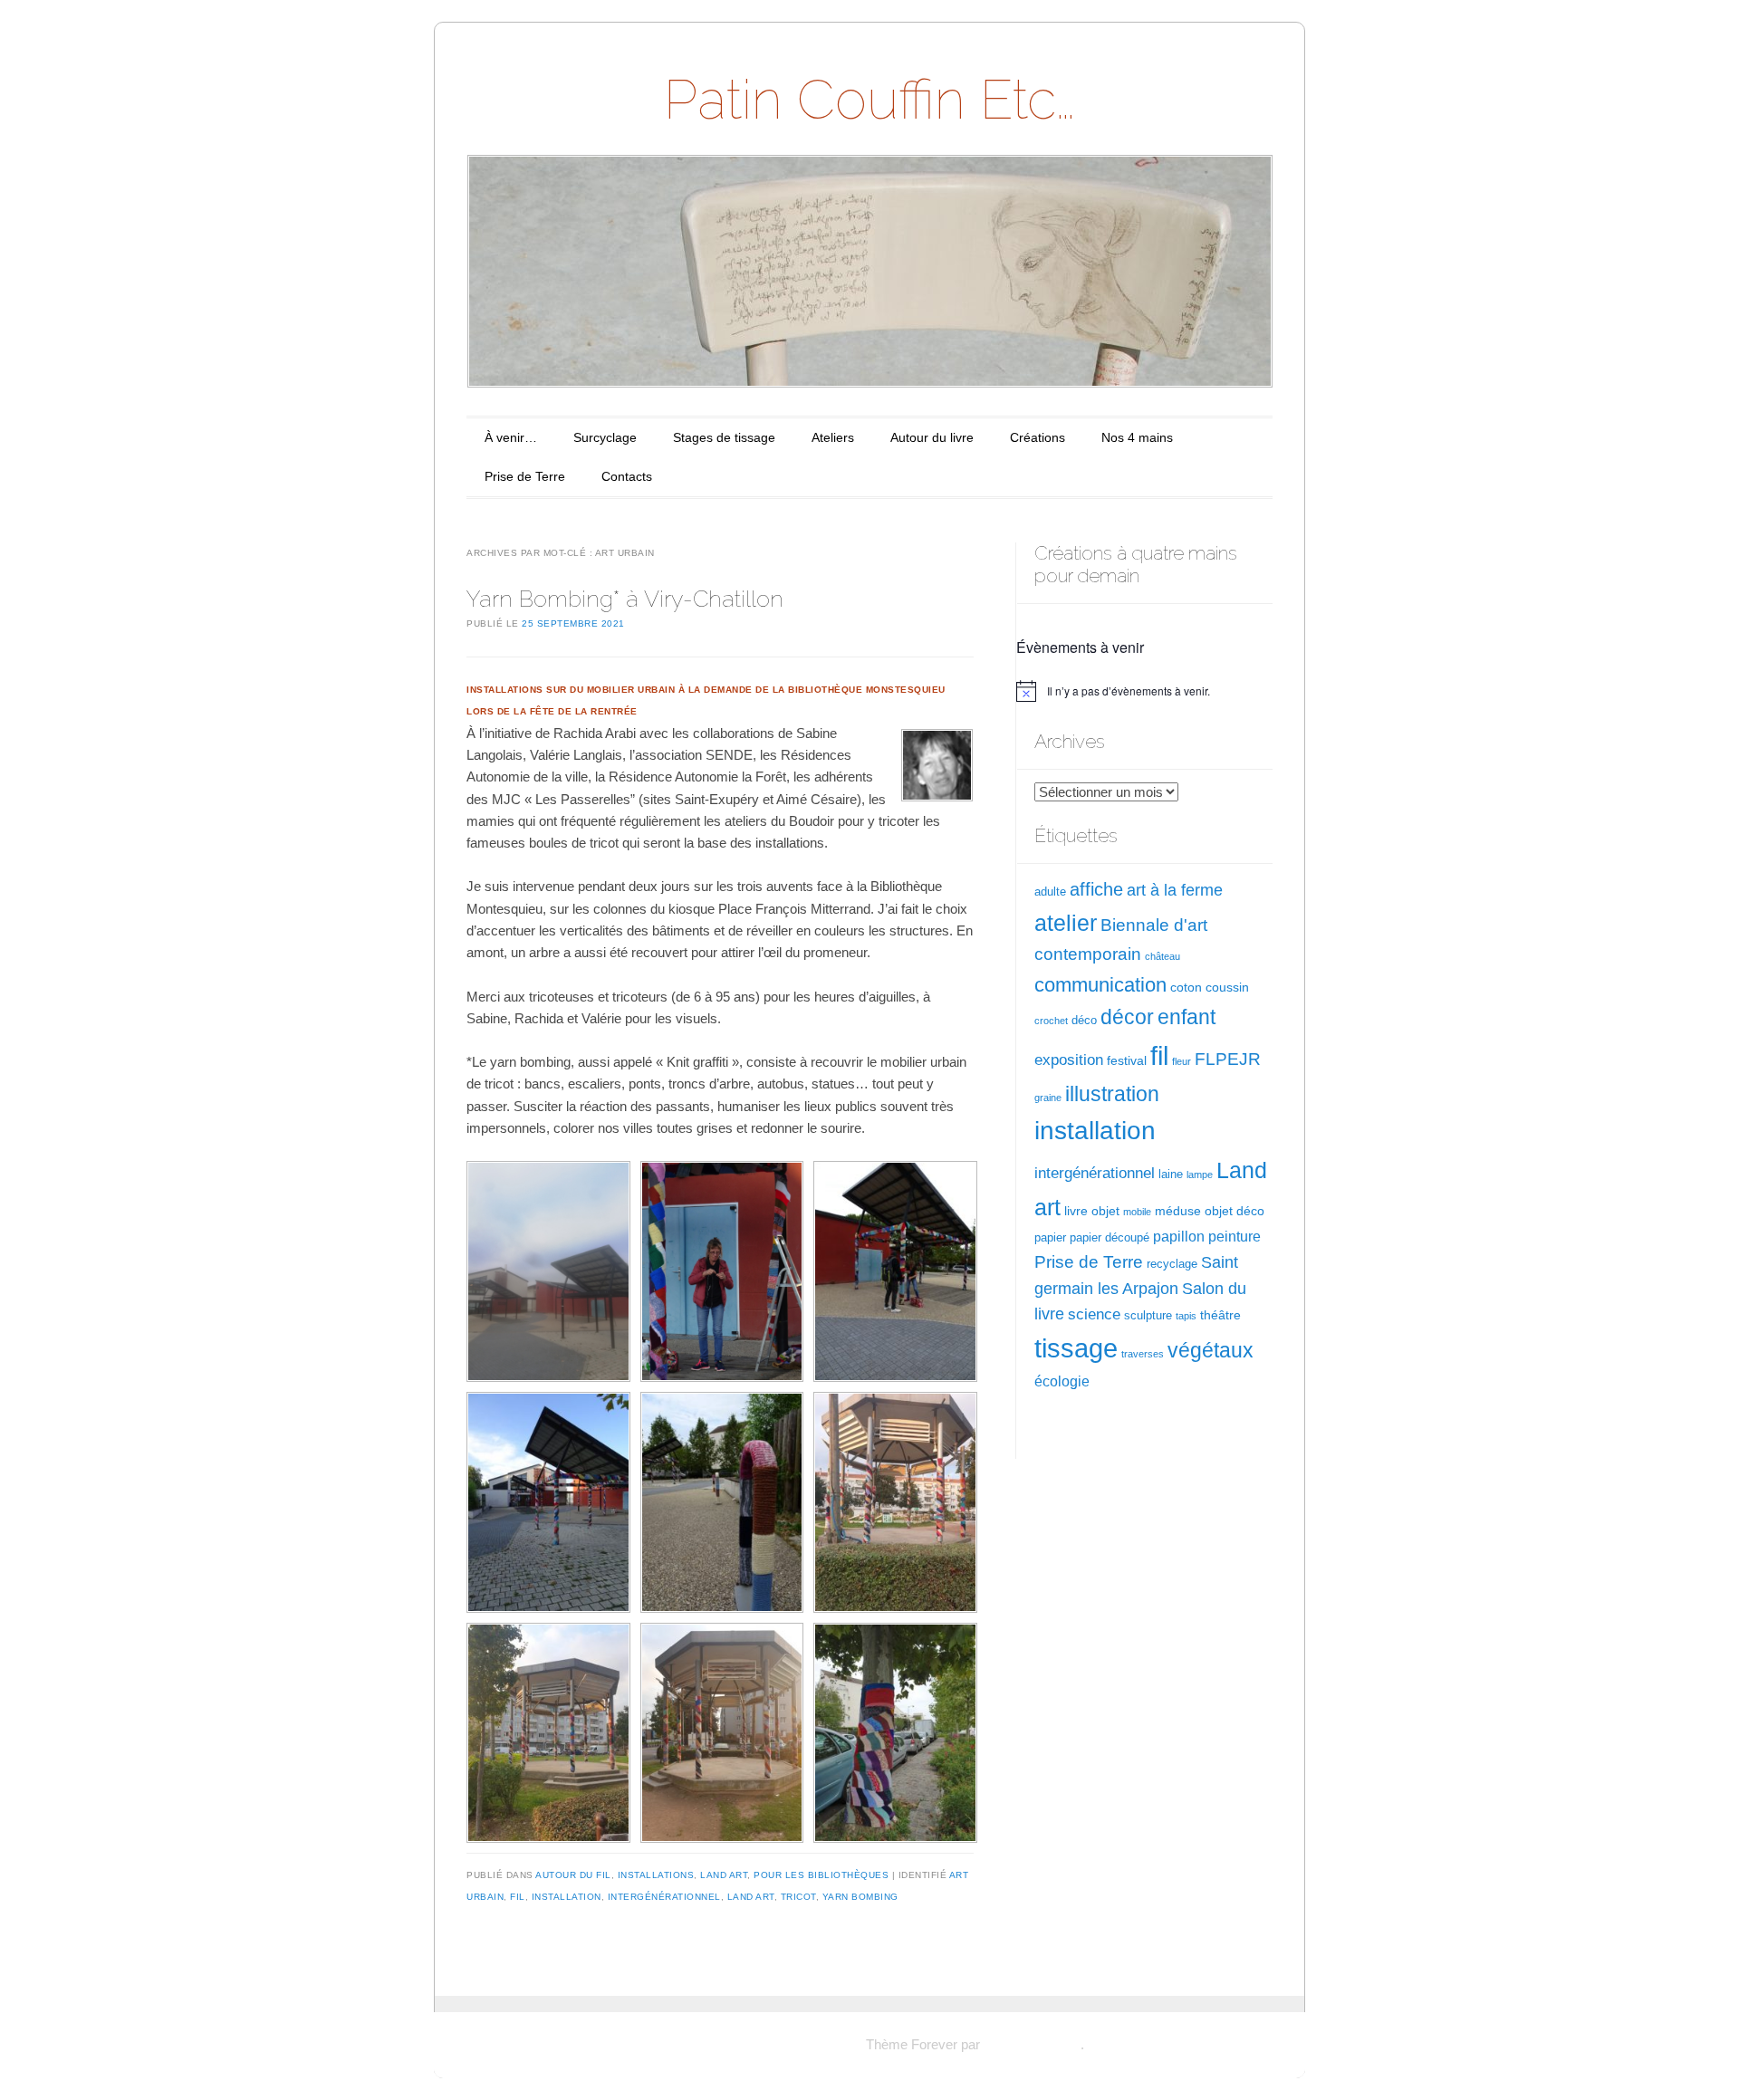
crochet (1051, 1021)
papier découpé (1110, 1238)
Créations (1038, 437)
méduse (1178, 1211)
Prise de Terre (525, 476)
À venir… (511, 437)
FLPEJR (1228, 1059)
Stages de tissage (724, 437)
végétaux (1211, 1350)
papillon (1179, 1237)
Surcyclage (605, 437)
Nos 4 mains (1137, 437)
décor (1127, 1017)
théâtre (1220, 1315)
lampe (1200, 1175)
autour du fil (573, 1875)
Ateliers (833, 437)
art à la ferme (1175, 890)
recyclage (1172, 1264)
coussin (1227, 987)
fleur (1182, 1061)
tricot (798, 1897)
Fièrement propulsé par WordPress (759, 2044)
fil (518, 1897)
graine (1048, 1098)
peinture (1235, 1237)
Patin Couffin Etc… (869, 100)
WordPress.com (1032, 2044)
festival (1127, 1060)
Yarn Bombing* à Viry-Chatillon (625, 599)
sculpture (1148, 1316)
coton (1186, 987)
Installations (656, 1875)
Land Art (724, 1875)
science (1094, 1314)
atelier (1066, 923)
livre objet (1092, 1211)
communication (1100, 985)
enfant (1187, 1017)
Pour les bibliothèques (821, 1875)
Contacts (627, 476)
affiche (1096, 889)
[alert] (1144, 691)
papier (1050, 1238)
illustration (1112, 1094)
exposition (1069, 1060)
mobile (1137, 1212)
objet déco (1235, 1211)
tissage (1076, 1348)
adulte (1050, 892)
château (1163, 956)
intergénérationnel (664, 1897)
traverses (1143, 1354)
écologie (1062, 1381)
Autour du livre (932, 437)
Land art (751, 1897)
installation (567, 1897)
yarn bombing (860, 1897)
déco (1084, 1021)
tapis (1186, 1316)
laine (1171, 1175)
